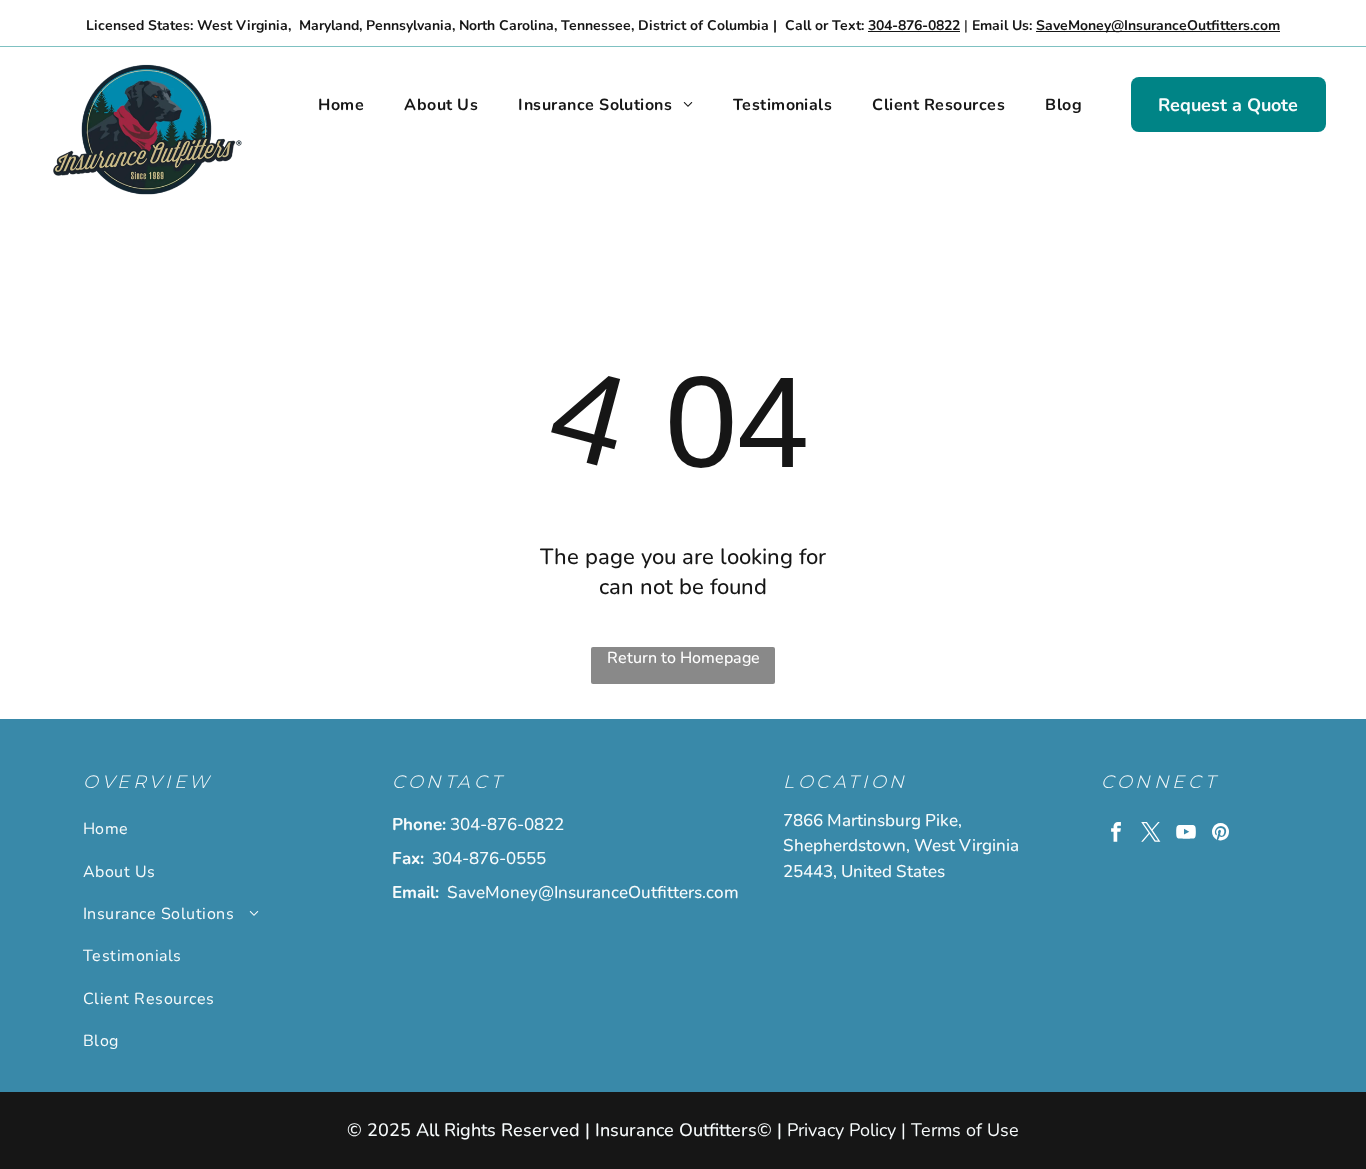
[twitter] (1151, 834)
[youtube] (1186, 834)
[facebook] (1116, 834)
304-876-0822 (507, 824)
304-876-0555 (489, 858)
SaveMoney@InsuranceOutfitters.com (593, 892)
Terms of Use (965, 1130)
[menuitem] (341, 105)
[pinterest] (1221, 834)
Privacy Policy (841, 1130)
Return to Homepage (683, 658)
